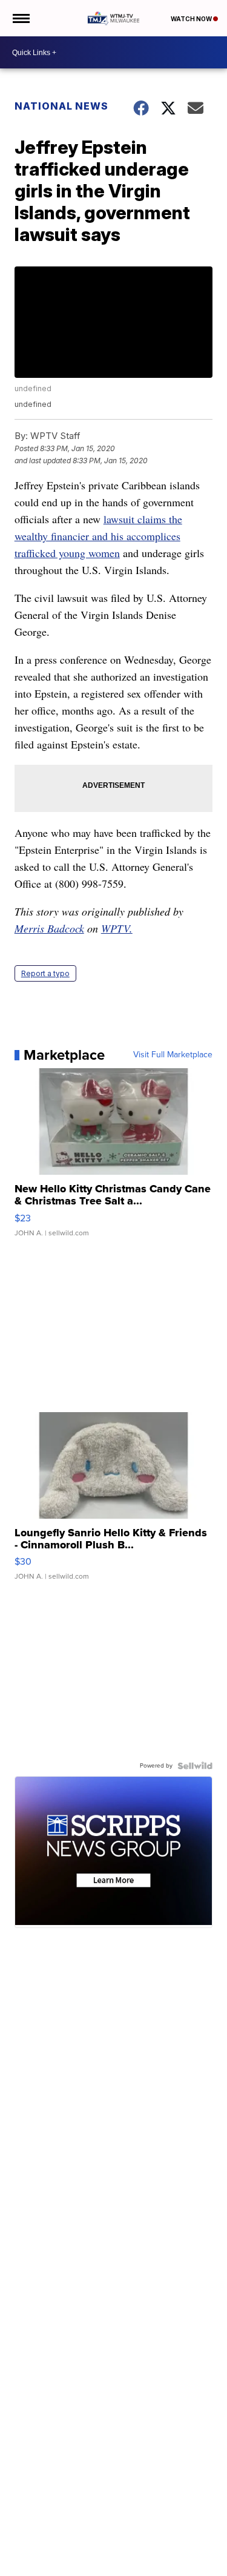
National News (61, 106)
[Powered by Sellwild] (195, 1766)
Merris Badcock (49, 928)
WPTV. (117, 928)
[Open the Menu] (20, 18)
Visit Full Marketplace (173, 1055)
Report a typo (45, 973)
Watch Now (192, 19)
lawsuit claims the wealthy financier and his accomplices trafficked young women (98, 536)
